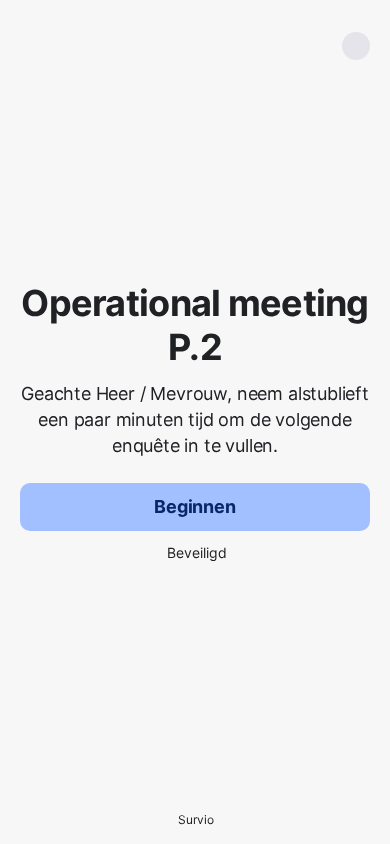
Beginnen (195, 506)
